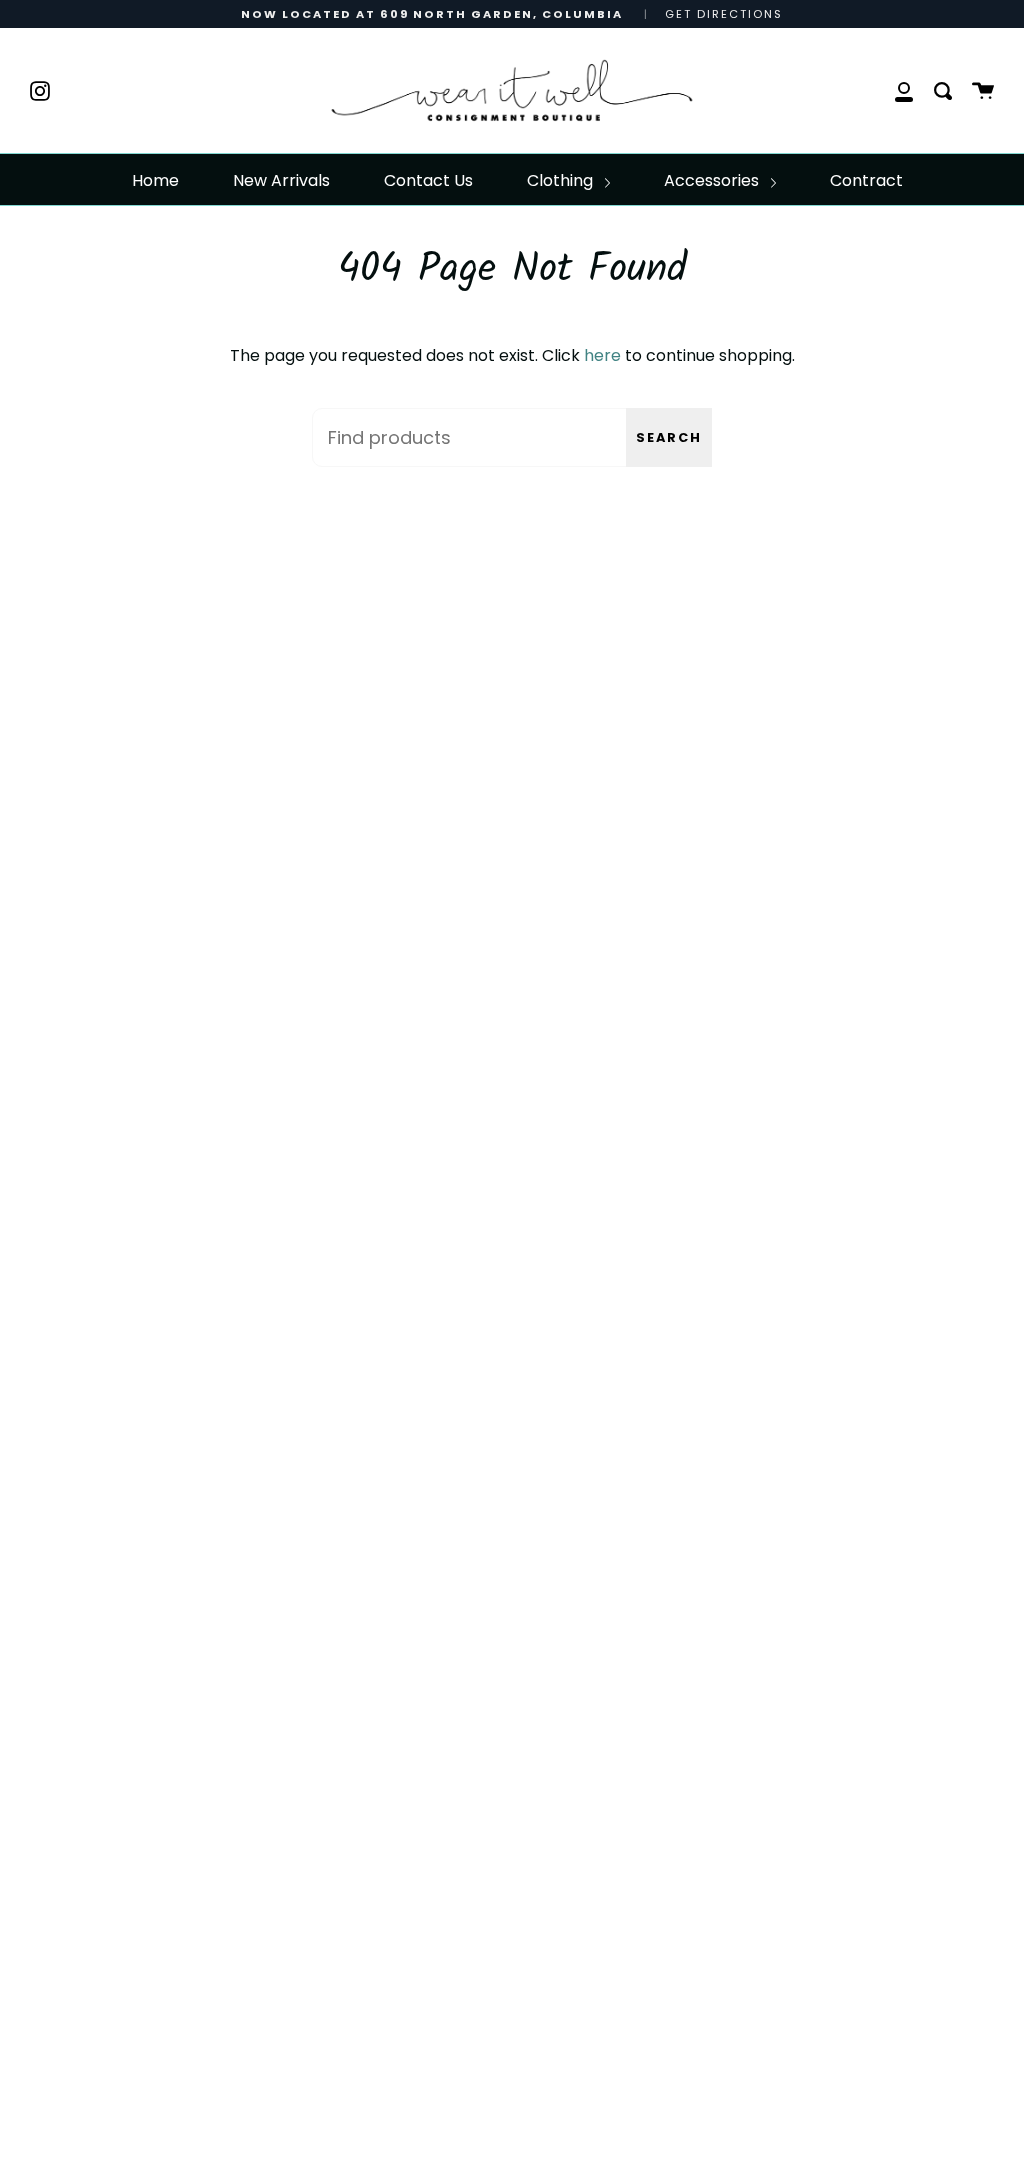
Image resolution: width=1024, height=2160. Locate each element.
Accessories (713, 180)
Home (155, 180)
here (602, 355)
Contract (866, 180)
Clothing (562, 180)
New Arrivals (281, 180)
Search (669, 437)
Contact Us (428, 180)
